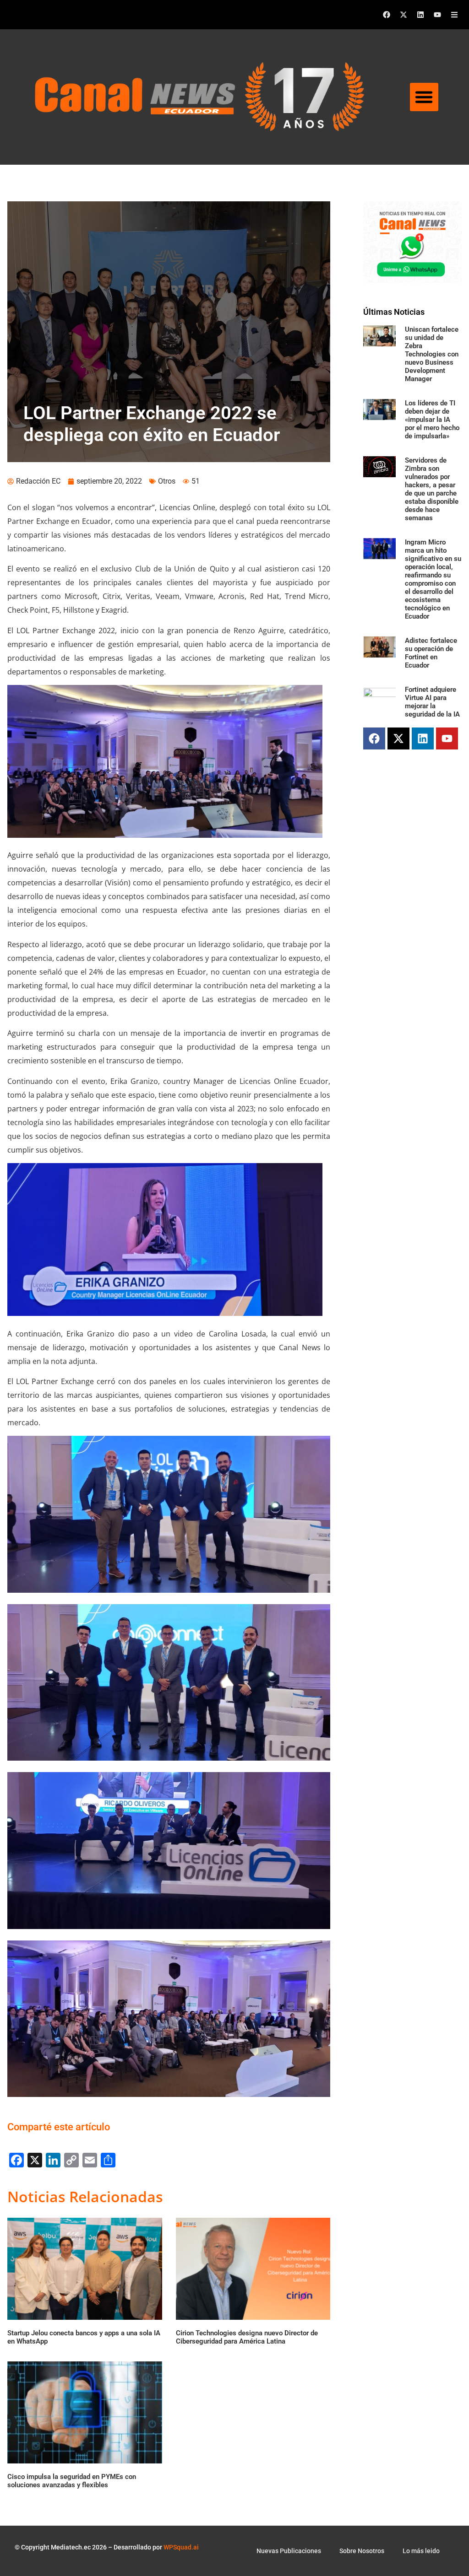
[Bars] (454, 15)
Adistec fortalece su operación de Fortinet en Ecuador (431, 653)
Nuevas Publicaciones (289, 2551)
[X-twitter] (404, 15)
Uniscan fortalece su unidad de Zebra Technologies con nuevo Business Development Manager (432, 354)
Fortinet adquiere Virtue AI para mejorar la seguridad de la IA (432, 702)
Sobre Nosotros (362, 2551)
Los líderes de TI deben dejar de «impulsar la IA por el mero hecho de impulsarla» (432, 420)
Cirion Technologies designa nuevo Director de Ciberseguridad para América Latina (247, 2337)
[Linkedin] (420, 15)
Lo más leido (421, 2551)
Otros (167, 481)
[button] (424, 97)
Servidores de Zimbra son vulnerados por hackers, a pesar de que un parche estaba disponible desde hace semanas (432, 489)
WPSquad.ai (181, 2547)
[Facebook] (387, 15)
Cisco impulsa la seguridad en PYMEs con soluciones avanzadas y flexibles (72, 2481)
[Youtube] (437, 15)
